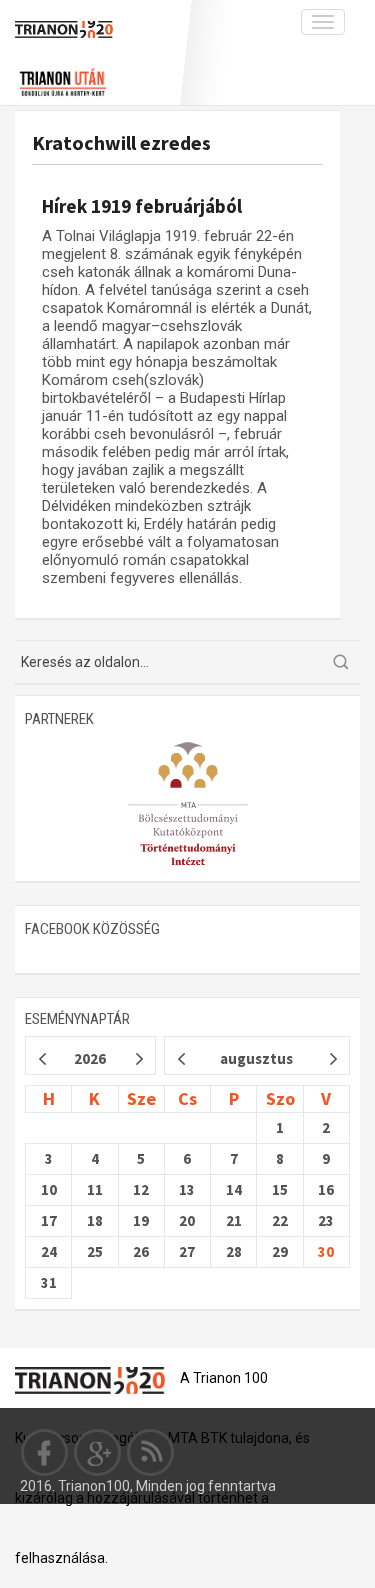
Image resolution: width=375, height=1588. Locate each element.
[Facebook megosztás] (45, 1452)
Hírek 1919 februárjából (142, 206)
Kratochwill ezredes (121, 142)
